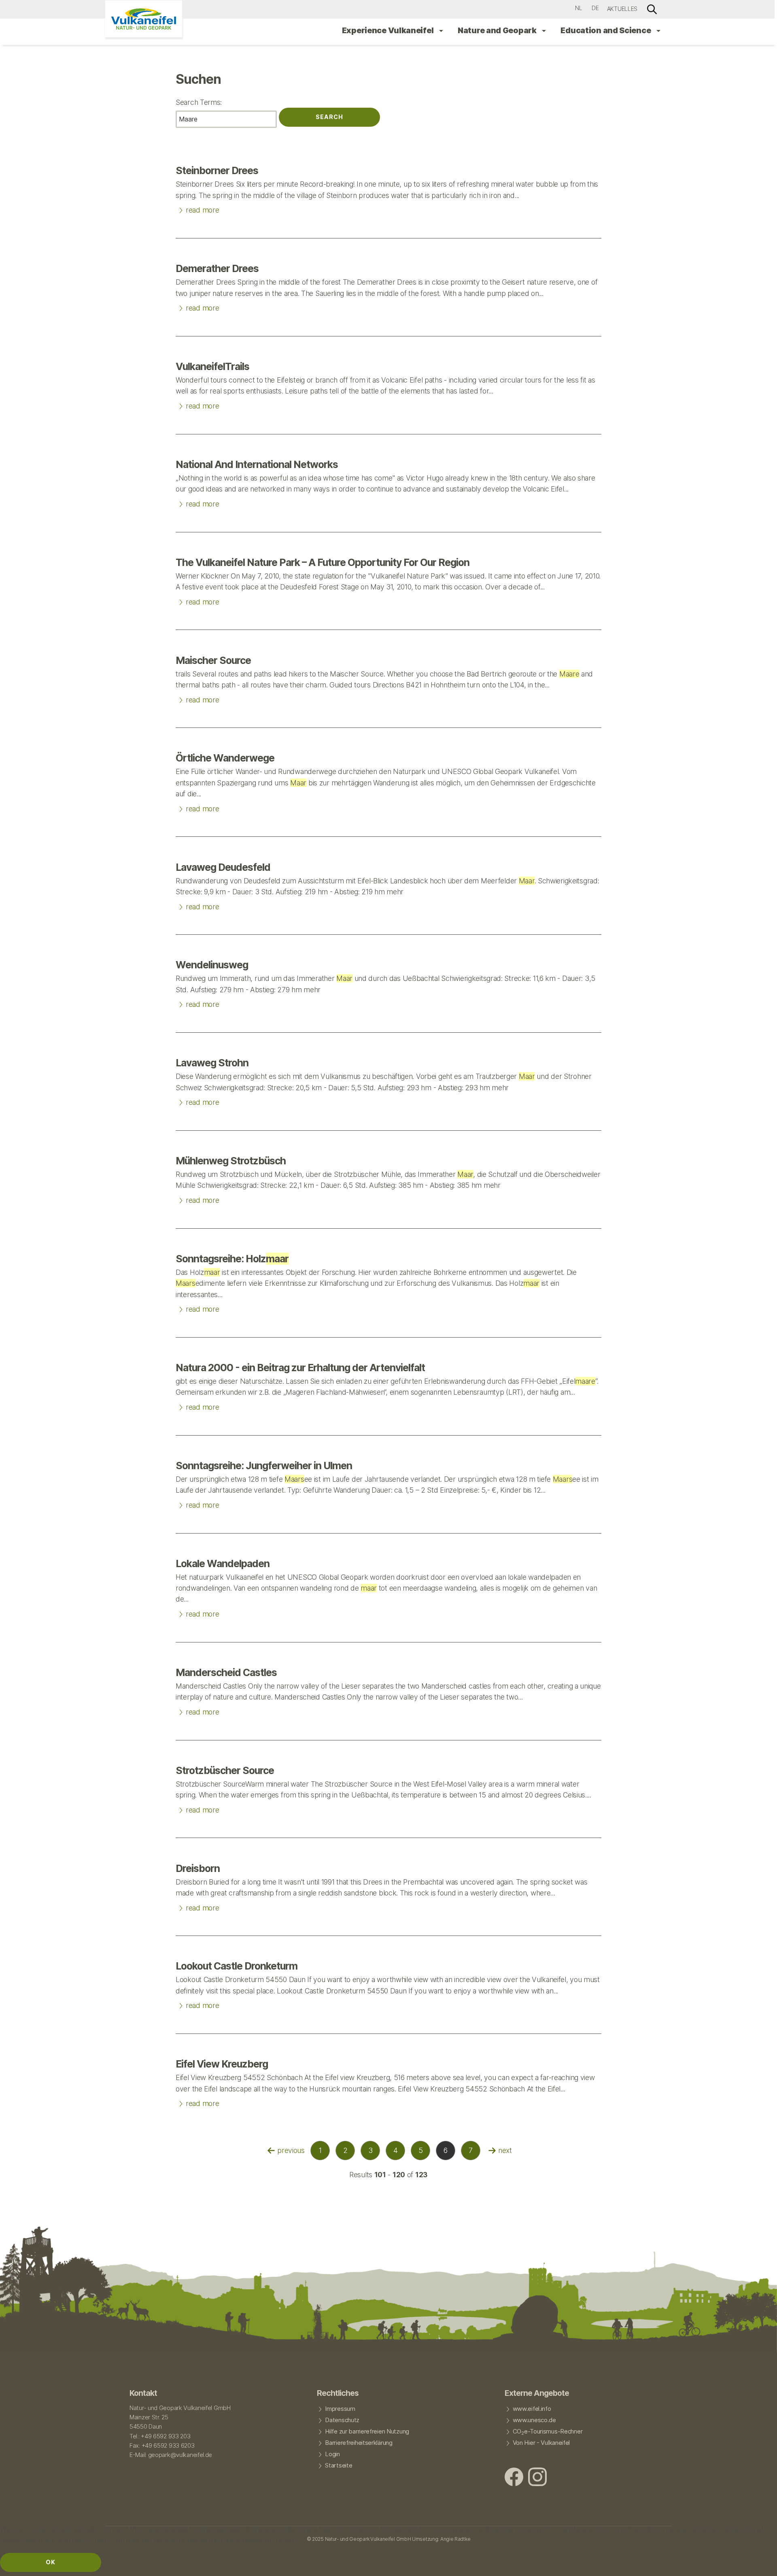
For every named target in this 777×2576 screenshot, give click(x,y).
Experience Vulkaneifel (388, 30)
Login (332, 2454)
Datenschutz (342, 2420)
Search (329, 117)
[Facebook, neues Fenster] (514, 2478)
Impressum (340, 2409)
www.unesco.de (534, 2420)
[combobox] (226, 119)
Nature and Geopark (498, 30)
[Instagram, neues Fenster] (537, 2478)
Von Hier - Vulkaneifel (541, 2443)
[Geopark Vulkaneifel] (144, 19)
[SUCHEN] (652, 9)
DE (595, 8)
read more (197, 208)
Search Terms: (199, 102)
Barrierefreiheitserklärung (359, 2443)
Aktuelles (622, 9)
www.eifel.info (532, 2409)
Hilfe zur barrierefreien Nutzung (367, 2431)
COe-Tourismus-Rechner (548, 2432)
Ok (51, 2562)
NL (579, 8)
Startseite (339, 2465)
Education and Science (606, 30)
